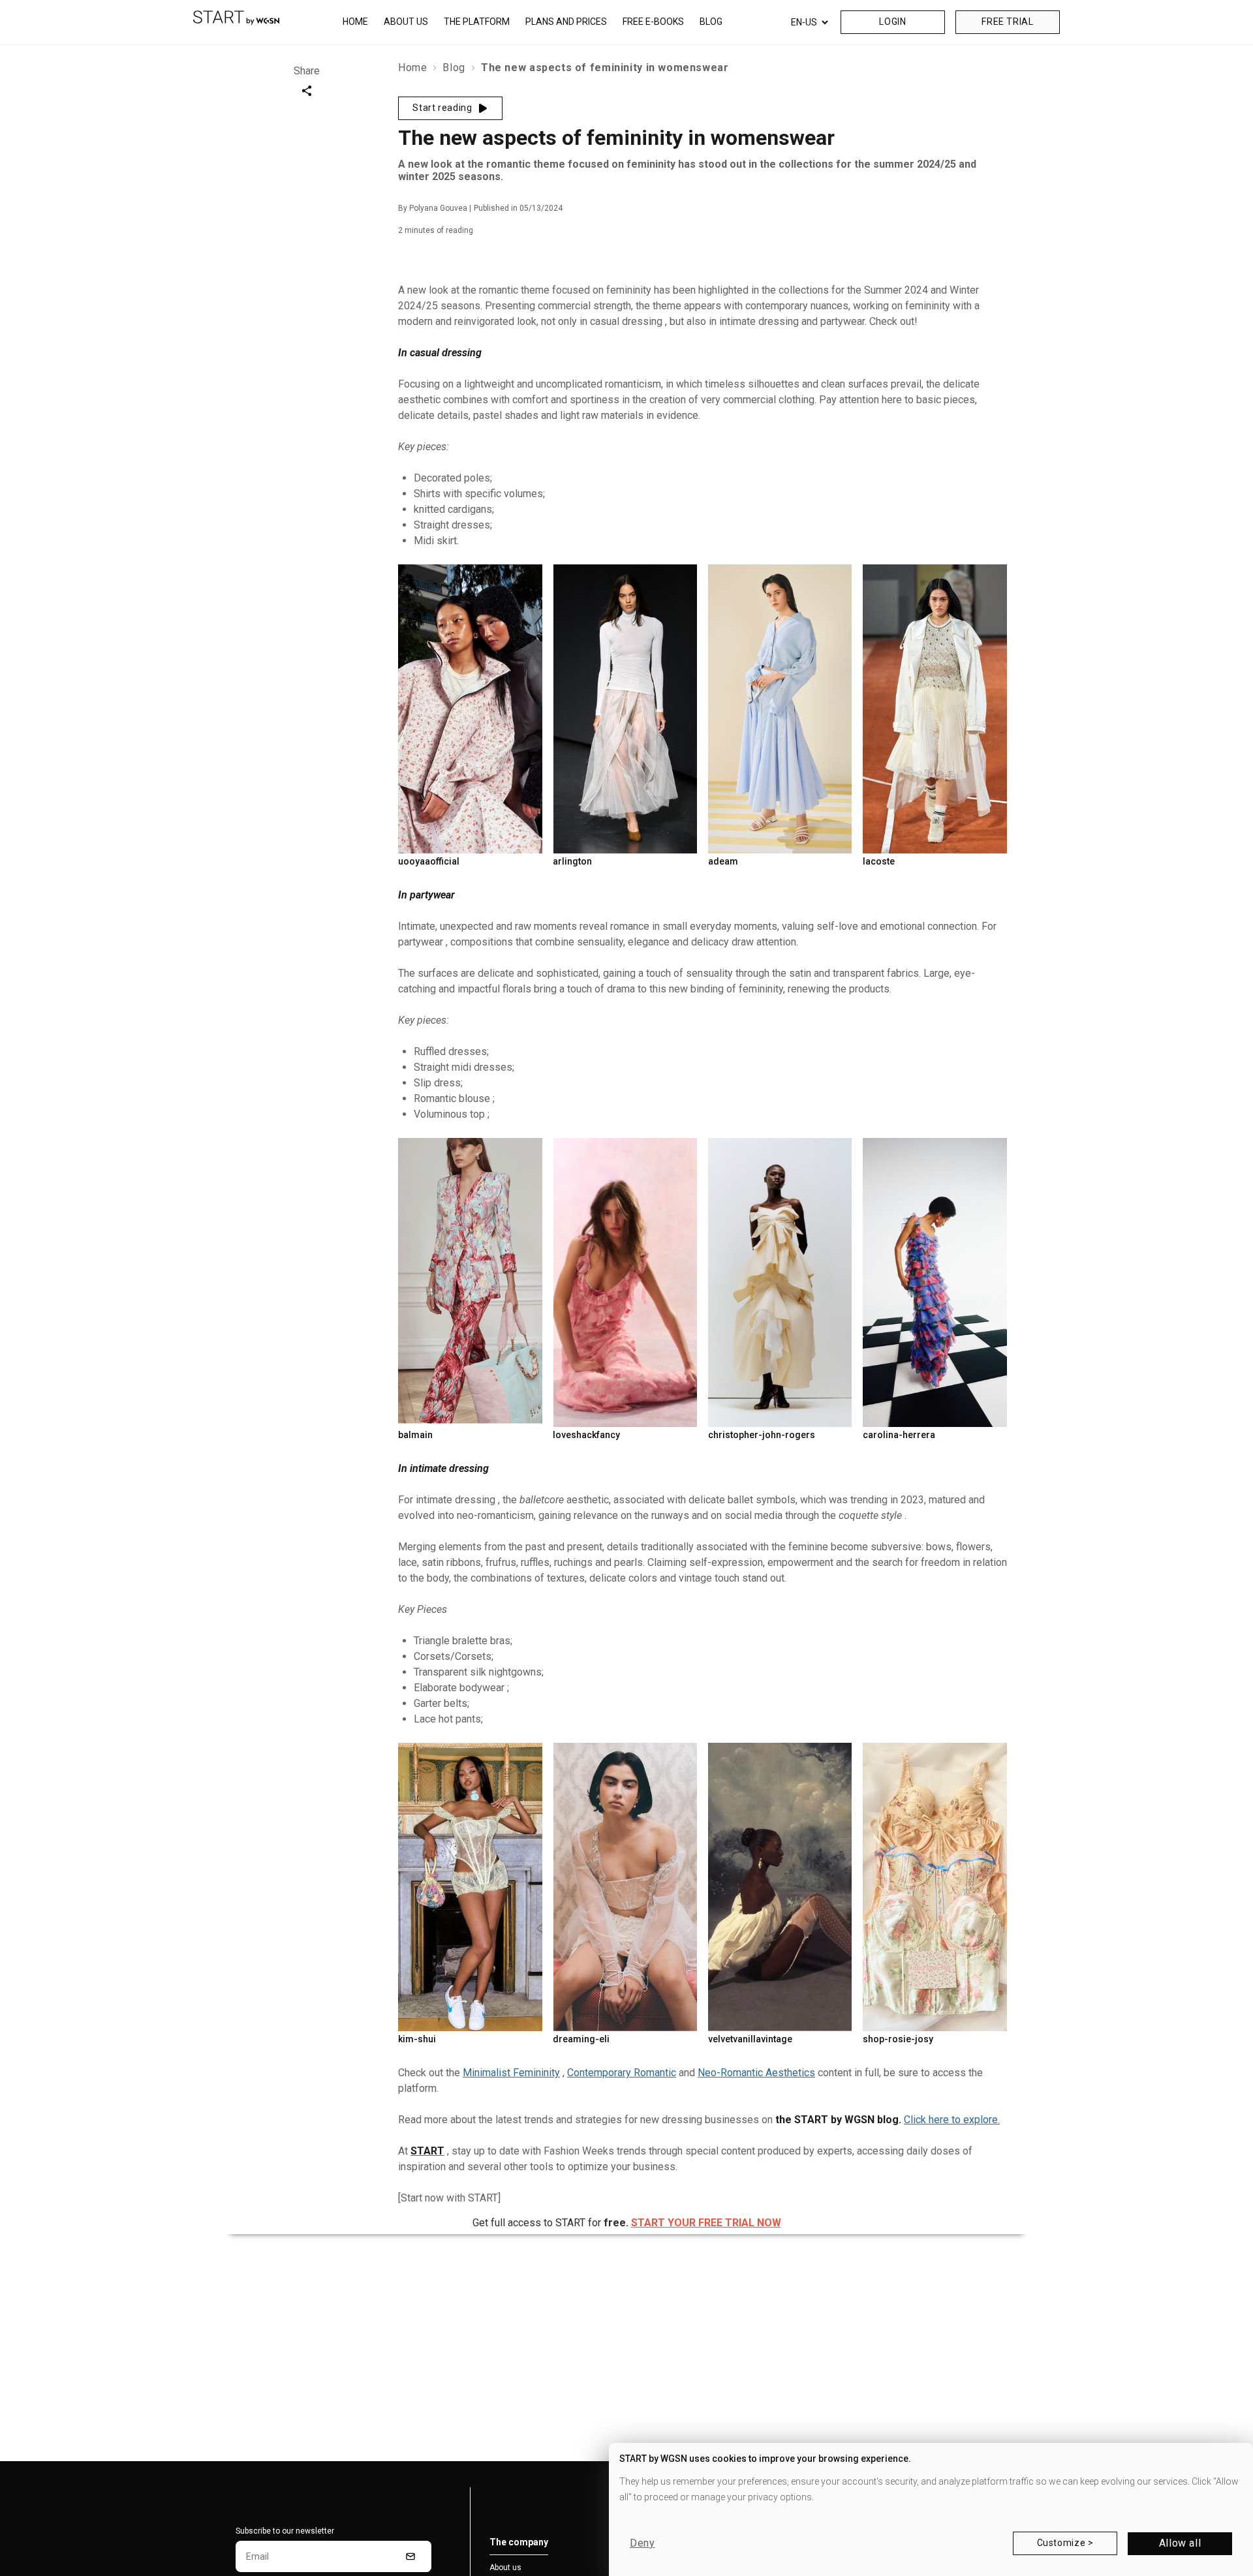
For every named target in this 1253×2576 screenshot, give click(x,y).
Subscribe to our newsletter (285, 2531)
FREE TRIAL (1007, 22)
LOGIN (892, 22)
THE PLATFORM (477, 22)
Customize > (1065, 2543)
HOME (355, 22)
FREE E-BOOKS (653, 22)
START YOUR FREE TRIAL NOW (706, 2223)
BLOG (711, 22)
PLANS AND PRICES (566, 22)
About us (505, 2568)
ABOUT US (406, 22)
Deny (642, 2543)
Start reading (442, 108)
